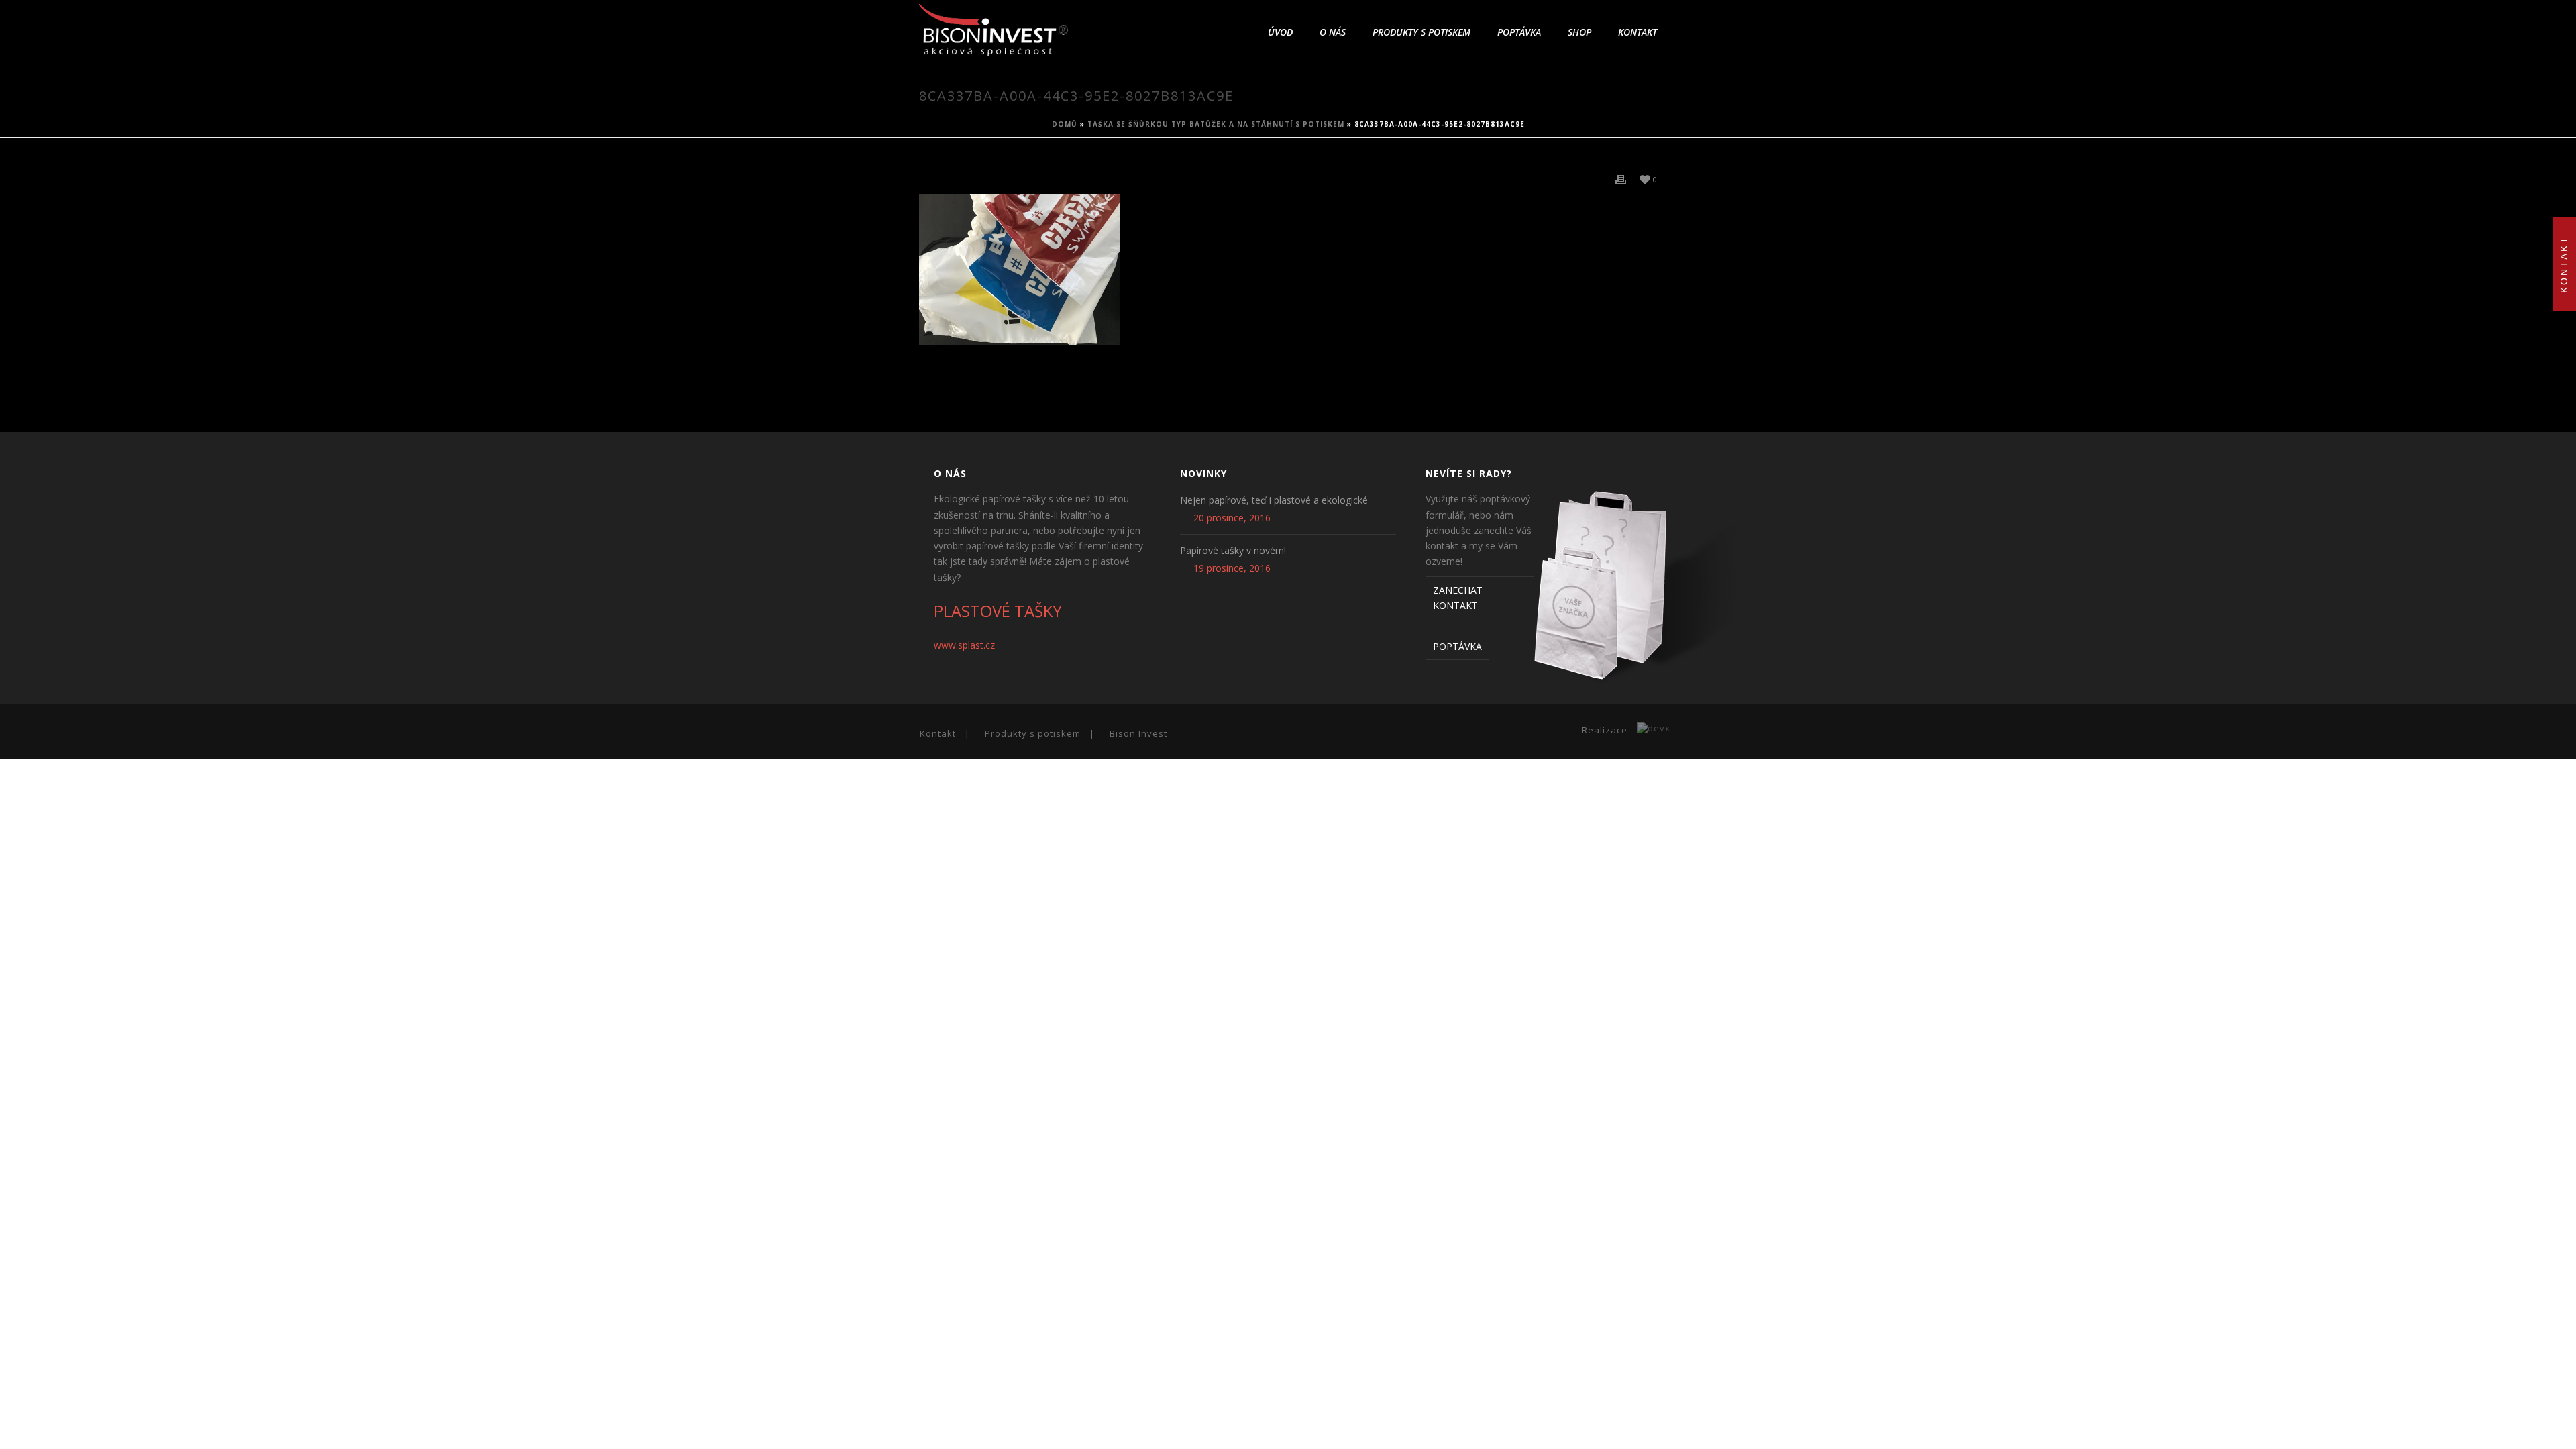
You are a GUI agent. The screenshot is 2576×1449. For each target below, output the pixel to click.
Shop (1579, 32)
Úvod (1280, 32)
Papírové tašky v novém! (1233, 551)
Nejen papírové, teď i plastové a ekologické (1274, 500)
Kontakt (1638, 32)
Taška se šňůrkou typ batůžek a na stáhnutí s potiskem (1216, 124)
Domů (1065, 124)
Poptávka (1519, 32)
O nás (1333, 32)
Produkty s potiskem (1421, 32)
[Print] (1621, 179)
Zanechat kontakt (1458, 598)
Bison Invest (1138, 733)
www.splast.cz (964, 645)
